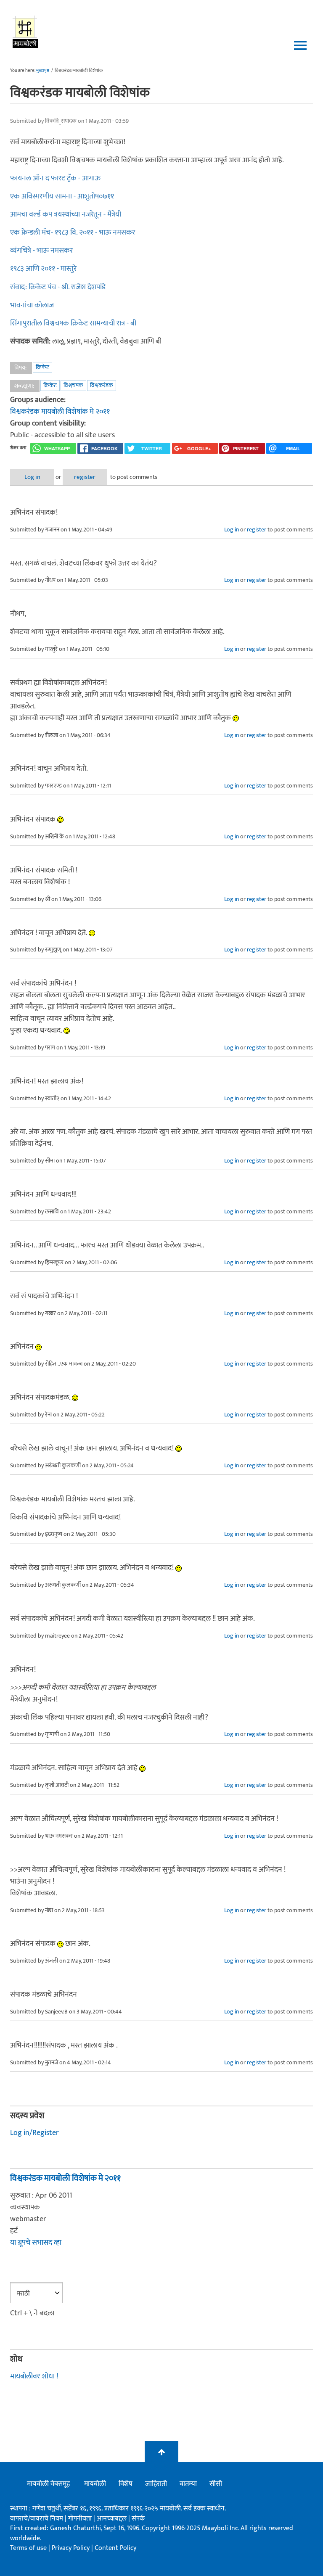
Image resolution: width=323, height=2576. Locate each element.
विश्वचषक (73, 385)
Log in (32, 477)
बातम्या (188, 2484)
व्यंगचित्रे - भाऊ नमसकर (41, 251)
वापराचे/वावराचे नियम (37, 2519)
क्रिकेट (42, 367)
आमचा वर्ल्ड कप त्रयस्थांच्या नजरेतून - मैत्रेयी (66, 214)
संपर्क (138, 2519)
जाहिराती (156, 2484)
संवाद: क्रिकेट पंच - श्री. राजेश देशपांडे (58, 287)
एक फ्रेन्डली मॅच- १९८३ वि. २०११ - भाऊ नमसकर (73, 233)
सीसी (216, 2484)
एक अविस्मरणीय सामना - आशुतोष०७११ (62, 196)
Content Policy (115, 2548)
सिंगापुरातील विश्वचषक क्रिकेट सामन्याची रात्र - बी (73, 323)
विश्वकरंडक (102, 385)
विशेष (126, 2484)
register (85, 477)
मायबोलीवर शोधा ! (34, 2376)
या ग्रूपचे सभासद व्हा (36, 2243)
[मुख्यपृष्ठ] (25, 32)
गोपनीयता (81, 2519)
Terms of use (28, 2548)
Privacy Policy (71, 2548)
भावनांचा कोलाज (32, 305)
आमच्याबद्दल (113, 2519)
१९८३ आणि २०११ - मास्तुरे (43, 269)
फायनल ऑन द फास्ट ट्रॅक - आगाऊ (55, 178)
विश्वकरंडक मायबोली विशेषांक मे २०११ (60, 412)
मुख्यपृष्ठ (43, 71)
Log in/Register (34, 2133)
